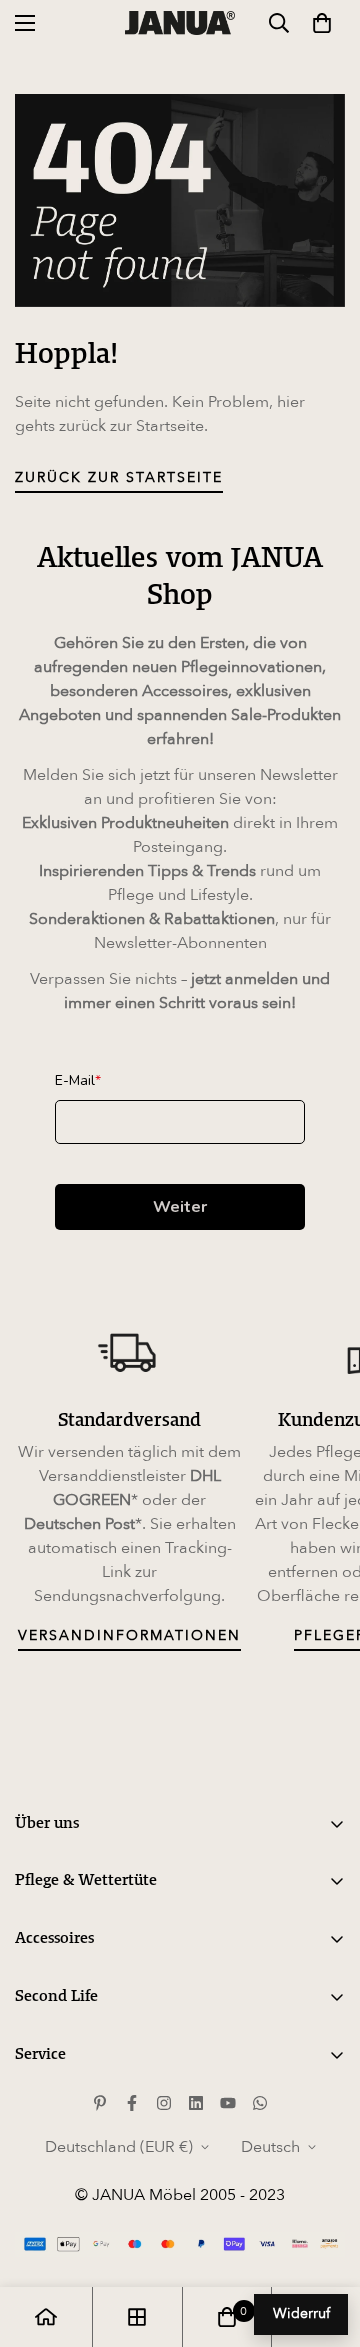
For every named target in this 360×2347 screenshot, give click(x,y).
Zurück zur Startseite (119, 477)
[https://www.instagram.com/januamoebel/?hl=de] (164, 2103)
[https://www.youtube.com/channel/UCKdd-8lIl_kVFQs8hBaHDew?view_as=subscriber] (228, 2103)
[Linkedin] (196, 2103)
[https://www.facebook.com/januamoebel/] (132, 2103)
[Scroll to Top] (324, 2241)
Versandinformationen (129, 1635)
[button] (322, 23)
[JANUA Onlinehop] (180, 22)
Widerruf (301, 2313)
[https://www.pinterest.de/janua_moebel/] (100, 2103)
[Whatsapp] (260, 2103)
